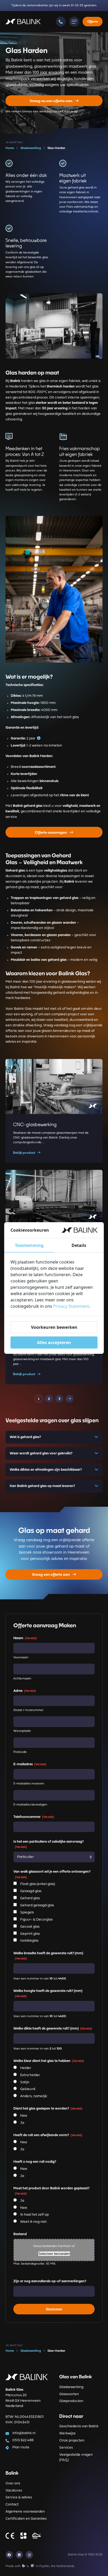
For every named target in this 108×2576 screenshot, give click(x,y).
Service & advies (19, 2497)
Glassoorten (69, 2394)
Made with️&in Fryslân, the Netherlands (40, 2566)
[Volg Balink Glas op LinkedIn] (19, 2555)
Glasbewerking (71, 2387)
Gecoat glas (30, 1926)
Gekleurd (28, 2089)
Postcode (20, 1752)
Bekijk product (24, 1153)
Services (66, 2448)
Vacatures (14, 2491)
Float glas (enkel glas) (38, 1884)
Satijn (25, 2082)
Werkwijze (67, 2433)
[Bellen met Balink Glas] (61, 22)
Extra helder (30, 2075)
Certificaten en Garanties (26, 2519)
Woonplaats (22, 1731)
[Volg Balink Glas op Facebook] (9, 2555)
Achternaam (22, 1678)
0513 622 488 (23, 2440)
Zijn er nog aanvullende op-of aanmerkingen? (50, 2281)
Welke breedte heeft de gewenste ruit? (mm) (48, 1956)
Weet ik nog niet (33, 2222)
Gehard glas (30, 1898)
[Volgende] (69, 1399)
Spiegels (27, 1913)
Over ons (13, 2483)
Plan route (21, 2447)
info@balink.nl (24, 2433)
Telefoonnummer (34, 1817)
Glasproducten (71, 2401)
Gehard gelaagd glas (37, 1905)
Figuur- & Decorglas (36, 1919)
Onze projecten (72, 2441)
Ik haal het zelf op (34, 2215)
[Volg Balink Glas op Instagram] (29, 2555)
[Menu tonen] (74, 22)
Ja (22, 2123)
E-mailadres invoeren (29, 1784)
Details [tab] (79, 1245)
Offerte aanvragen (51, 832)
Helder (26, 2068)
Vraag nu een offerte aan (51, 101)
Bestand (20, 2234)
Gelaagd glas (31, 1891)
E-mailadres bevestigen (30, 1805)
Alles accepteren (54, 1342)
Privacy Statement (71, 1306)
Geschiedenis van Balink (79, 2426)
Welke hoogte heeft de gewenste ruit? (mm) (48, 1993)
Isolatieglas (29, 1941)
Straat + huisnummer (28, 1710)
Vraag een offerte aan (51, 1574)
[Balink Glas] (23, 22)
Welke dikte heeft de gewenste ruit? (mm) (53, 2028)
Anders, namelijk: (34, 2096)
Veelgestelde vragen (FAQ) (76, 2457)
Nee (24, 2116)
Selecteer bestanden (54, 2253)
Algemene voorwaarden (25, 2512)
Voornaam (21, 1657)
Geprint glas (30, 1934)
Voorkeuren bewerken (54, 1327)
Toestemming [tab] (29, 1245)
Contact (12, 2505)
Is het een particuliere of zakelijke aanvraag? (48, 1844)
